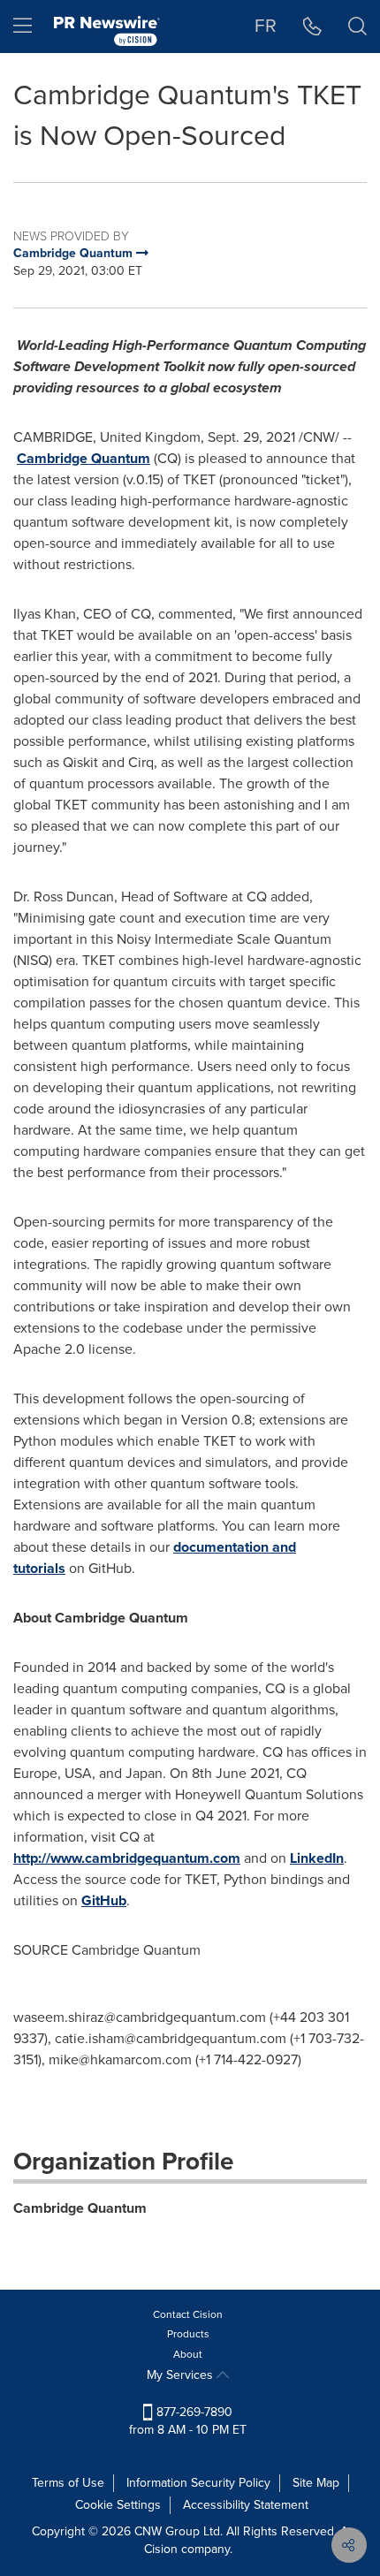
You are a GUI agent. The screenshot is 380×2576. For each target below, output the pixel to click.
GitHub (104, 1900)
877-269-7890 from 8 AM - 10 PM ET (188, 2421)
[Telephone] (312, 27)
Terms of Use (68, 2483)
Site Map (316, 2483)
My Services (182, 2375)
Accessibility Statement (246, 2505)
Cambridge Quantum (84, 458)
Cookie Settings (118, 2505)
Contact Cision (188, 2314)
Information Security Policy (198, 2483)
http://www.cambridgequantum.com (127, 1858)
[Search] (357, 27)
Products (188, 2334)
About (188, 2354)
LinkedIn (317, 1858)
